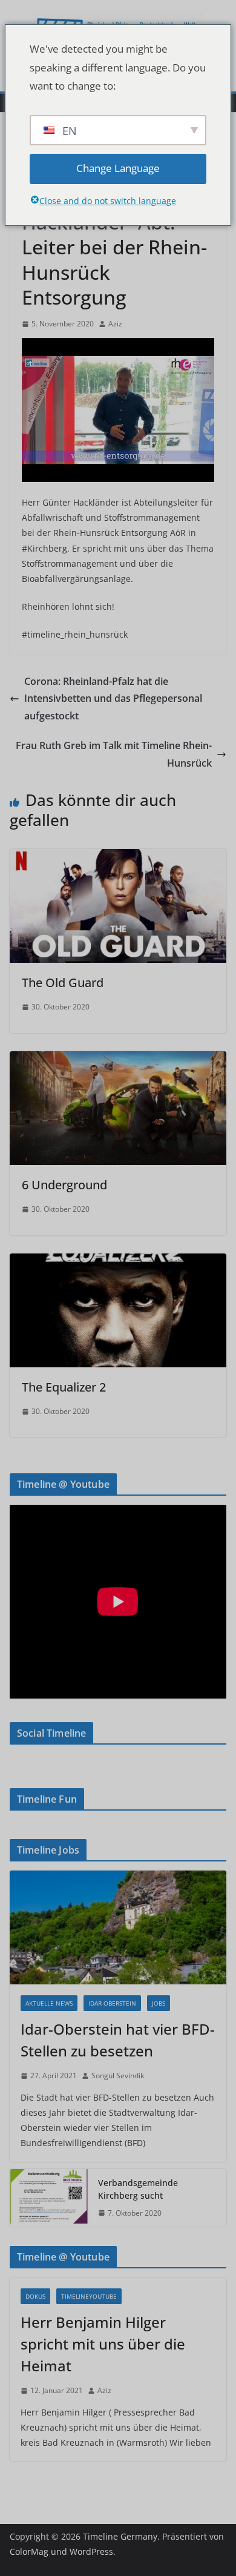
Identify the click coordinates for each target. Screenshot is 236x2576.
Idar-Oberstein (112, 2003)
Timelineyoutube (89, 2296)
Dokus (35, 2296)
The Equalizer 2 (64, 1387)
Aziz (115, 324)
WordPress (91, 2551)
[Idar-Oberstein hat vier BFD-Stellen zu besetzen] (118, 1927)
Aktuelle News (49, 2003)
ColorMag (29, 2551)
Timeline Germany (120, 2536)
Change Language (118, 168)
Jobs (159, 2003)
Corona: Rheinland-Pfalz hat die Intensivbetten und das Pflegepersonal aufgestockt (113, 699)
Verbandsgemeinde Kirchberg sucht (138, 2189)
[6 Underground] (118, 1060)
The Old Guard (63, 983)
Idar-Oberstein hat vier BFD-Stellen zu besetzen (118, 2040)
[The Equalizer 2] (118, 1262)
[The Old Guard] (118, 857)
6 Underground (64, 1185)
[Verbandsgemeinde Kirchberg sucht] (49, 2198)
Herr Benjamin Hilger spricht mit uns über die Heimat (103, 2344)
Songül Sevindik (118, 2076)
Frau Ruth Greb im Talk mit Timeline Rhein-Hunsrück (114, 754)
